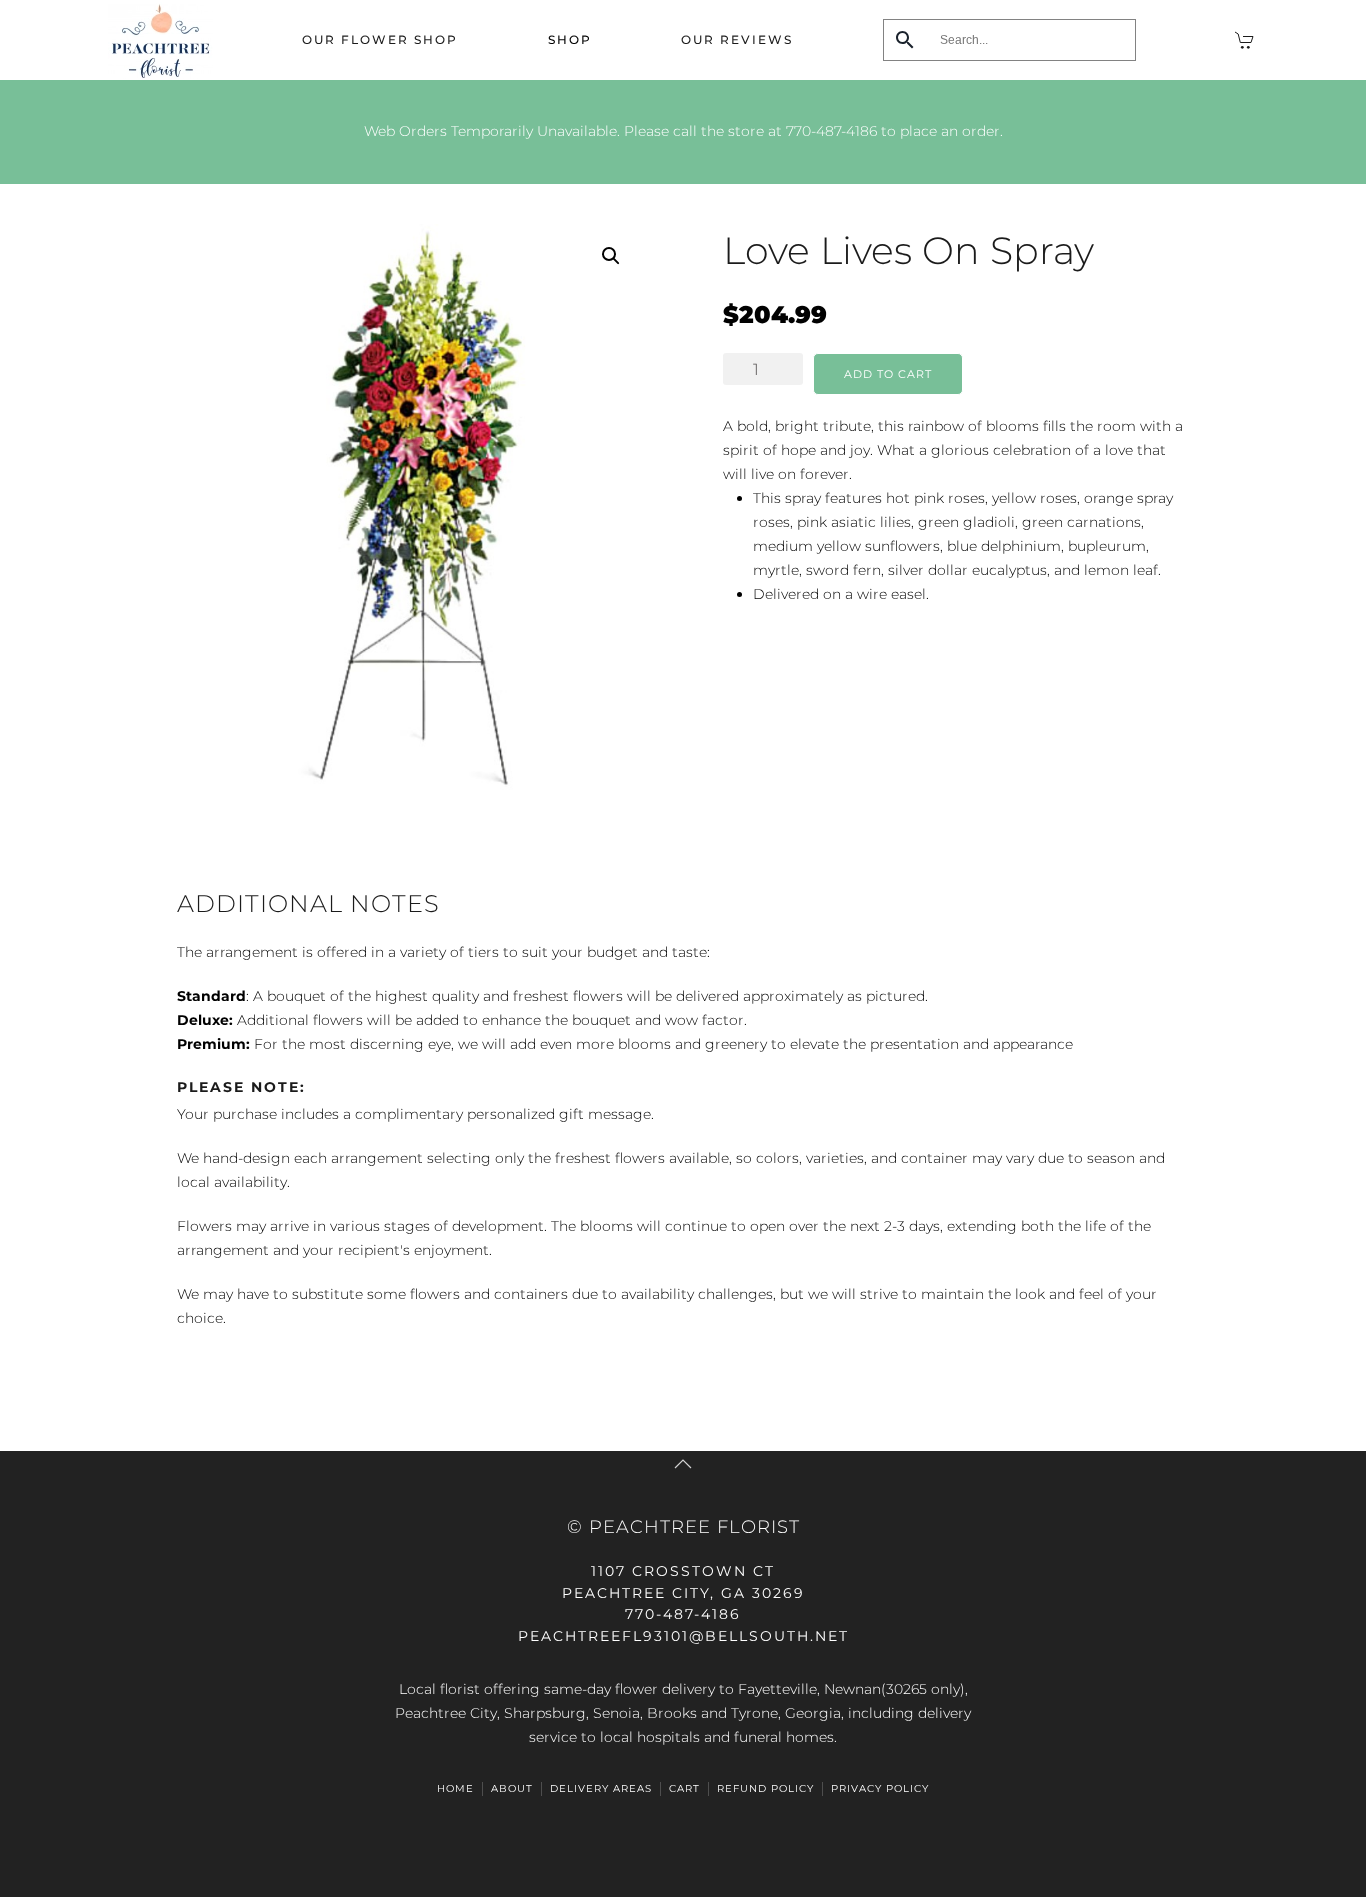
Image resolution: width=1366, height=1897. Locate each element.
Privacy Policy (880, 1788)
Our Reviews (737, 39)
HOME (455, 1788)
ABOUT (512, 1788)
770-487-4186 (831, 131)
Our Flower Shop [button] (380, 39)
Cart (684, 1788)
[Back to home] (160, 40)
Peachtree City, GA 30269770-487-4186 (683, 1593)
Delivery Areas (601, 1788)
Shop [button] (570, 39)
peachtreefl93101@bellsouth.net (683, 1636)
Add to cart (888, 374)
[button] (611, 256)
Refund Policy (765, 1788)
